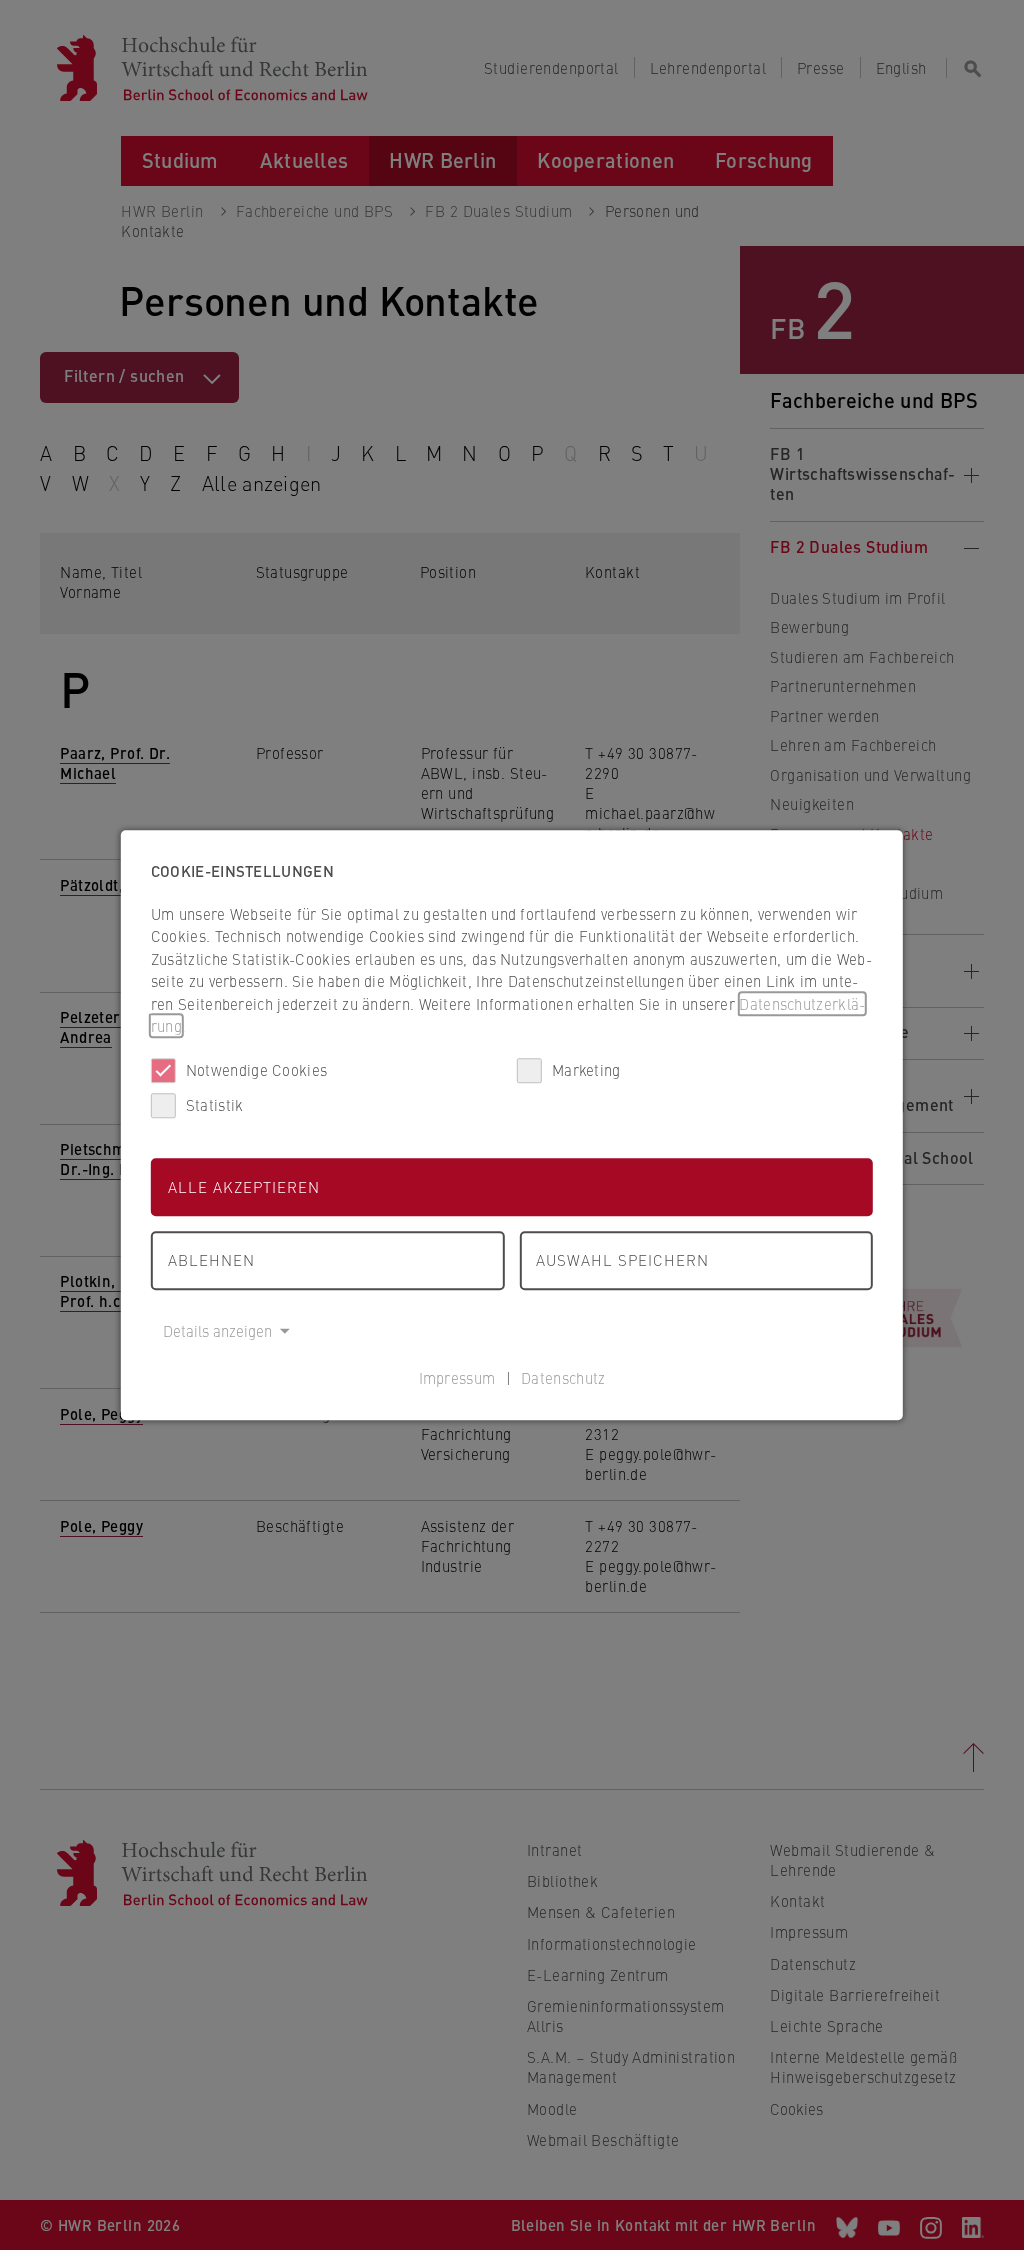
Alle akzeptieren (244, 1186)
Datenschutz (563, 1377)
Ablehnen (211, 1259)
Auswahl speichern (622, 1259)
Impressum (457, 1377)
